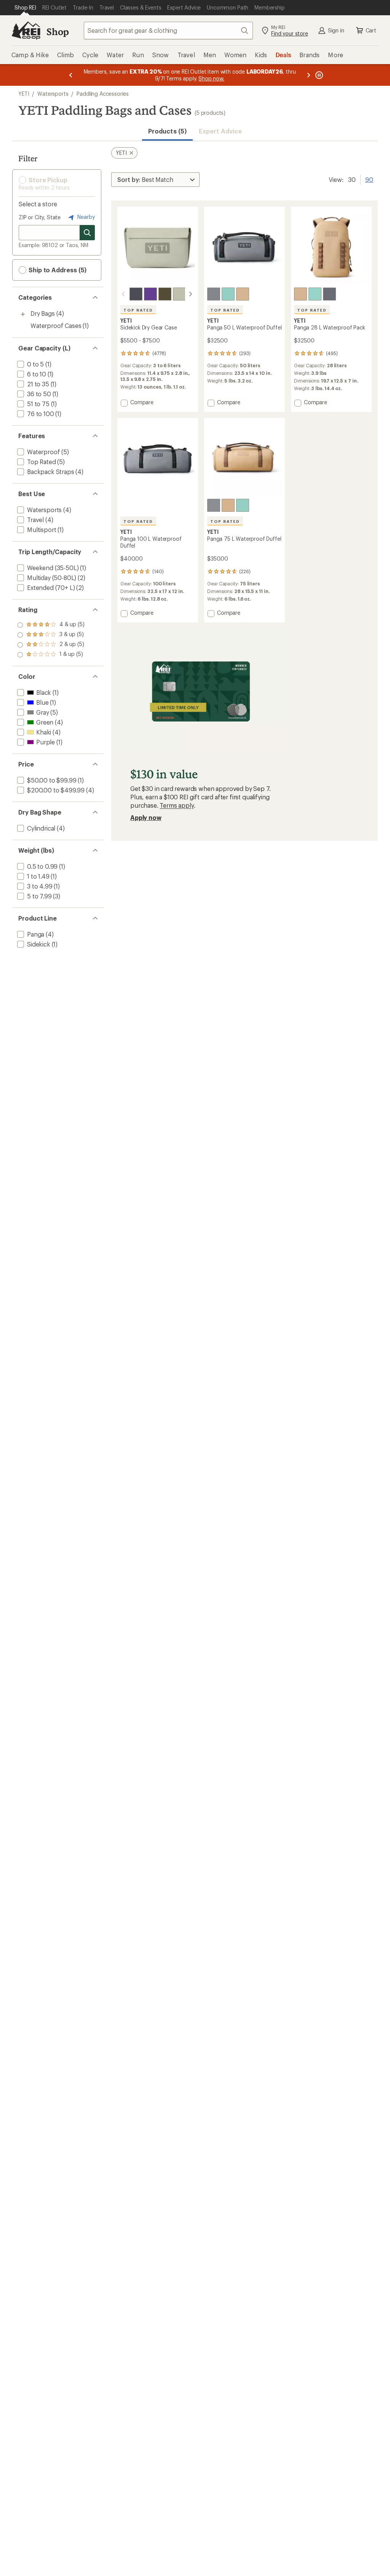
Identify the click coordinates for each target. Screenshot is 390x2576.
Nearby (85, 217)
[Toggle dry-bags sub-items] (23, 314)
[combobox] (168, 31)
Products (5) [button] (167, 131)
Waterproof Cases (56, 325)
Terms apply (177, 805)
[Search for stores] (87, 233)
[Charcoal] (136, 294)
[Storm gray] (214, 294)
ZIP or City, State (40, 217)
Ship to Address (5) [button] (57, 270)
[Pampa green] (179, 294)
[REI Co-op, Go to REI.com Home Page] (26, 31)
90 (369, 179)
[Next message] (308, 75)
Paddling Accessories (103, 94)
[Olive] (165, 294)
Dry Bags (43, 313)
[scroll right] (190, 294)
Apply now (146, 817)
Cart (371, 30)
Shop (58, 31)
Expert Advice (220, 131)
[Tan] (243, 294)
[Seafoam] (228, 294)
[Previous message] (71, 75)
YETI (24, 94)
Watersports (53, 94)
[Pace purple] (150, 294)
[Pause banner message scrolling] (318, 75)
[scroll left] (123, 294)
